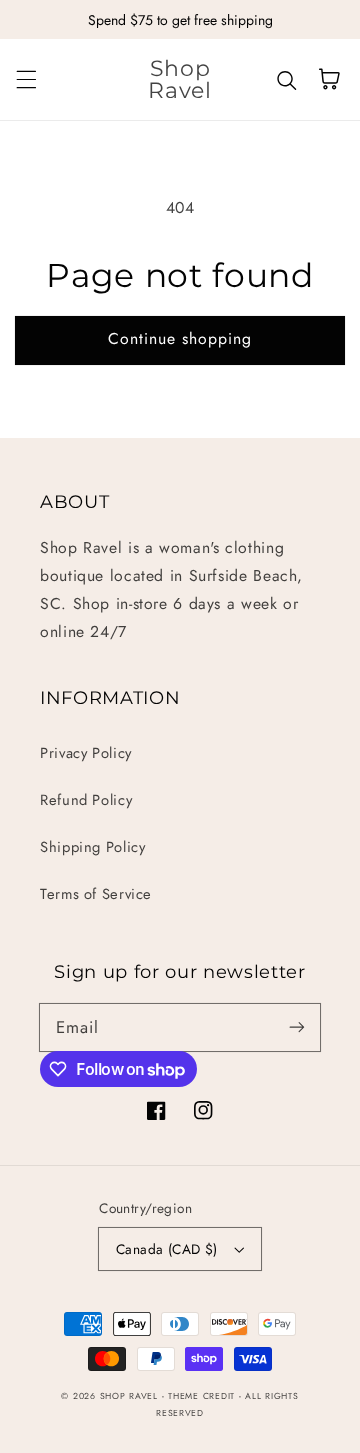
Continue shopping (180, 338)
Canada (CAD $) (167, 1249)
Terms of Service (96, 894)
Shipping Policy (92, 847)
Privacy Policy (86, 753)
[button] (26, 79)
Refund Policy (86, 800)
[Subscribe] (297, 1027)
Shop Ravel (129, 1396)
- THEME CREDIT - (204, 1396)
